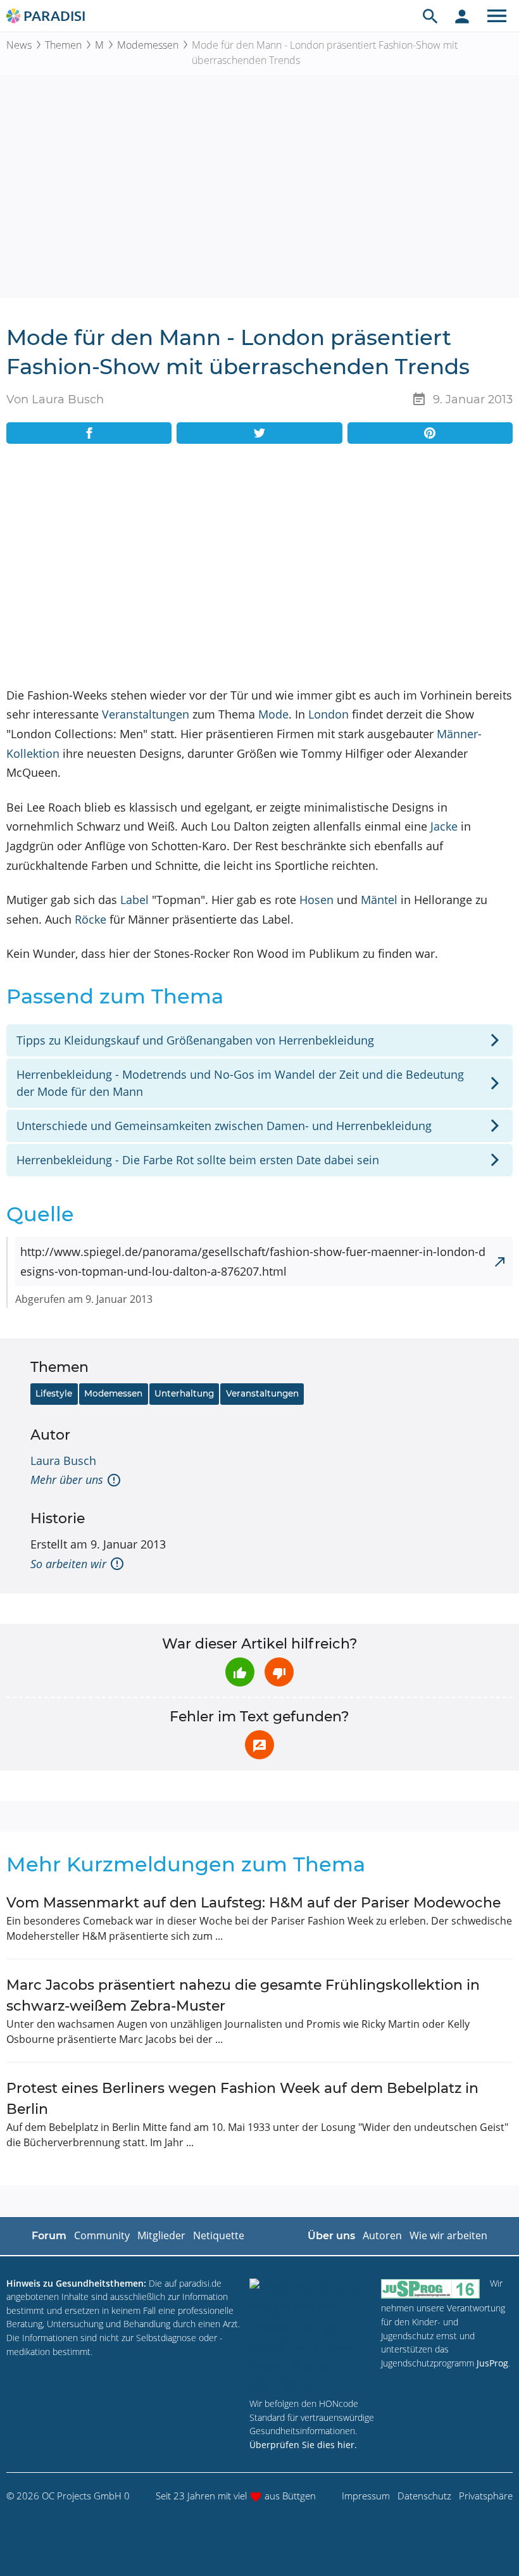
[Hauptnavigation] (497, 16)
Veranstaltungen (146, 714)
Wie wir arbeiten (448, 2235)
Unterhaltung (184, 1393)
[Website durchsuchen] (430, 16)
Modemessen (148, 45)
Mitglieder (161, 2235)
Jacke (444, 826)
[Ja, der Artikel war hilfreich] (240, 1672)
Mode (273, 714)
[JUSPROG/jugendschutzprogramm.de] (430, 2289)
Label (134, 900)
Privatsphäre (486, 2496)
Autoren (382, 2235)
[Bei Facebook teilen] (89, 433)
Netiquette (219, 2235)
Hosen (316, 900)
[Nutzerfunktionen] (462, 16)
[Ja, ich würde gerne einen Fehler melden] (259, 1745)
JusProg (492, 2363)
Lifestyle (54, 1393)
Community (102, 2235)
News (19, 45)
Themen (63, 45)
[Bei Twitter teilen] (259, 433)
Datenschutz (424, 2496)
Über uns (331, 2236)
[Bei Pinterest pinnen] (430, 433)
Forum (49, 2236)
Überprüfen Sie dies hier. (303, 2445)
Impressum (366, 2496)
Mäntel (379, 900)
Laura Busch (63, 1461)
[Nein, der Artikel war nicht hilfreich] (279, 1672)
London (328, 714)
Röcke (91, 919)
